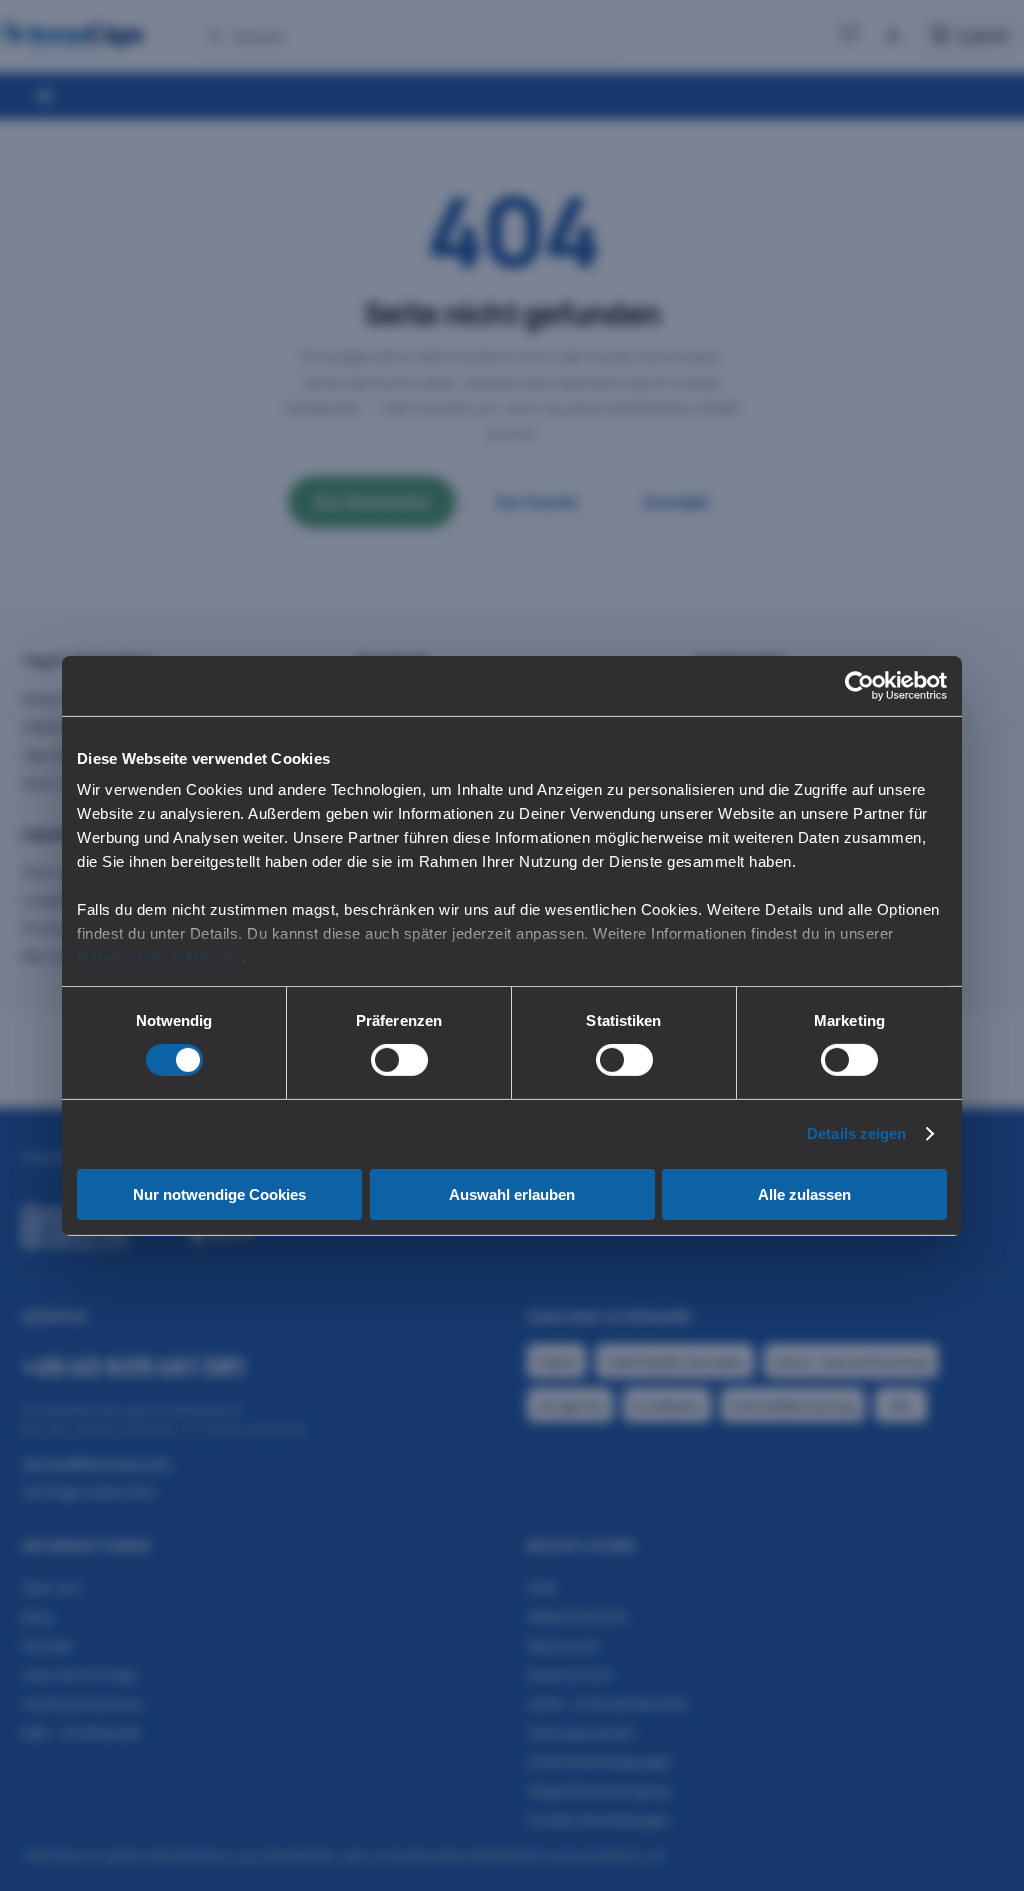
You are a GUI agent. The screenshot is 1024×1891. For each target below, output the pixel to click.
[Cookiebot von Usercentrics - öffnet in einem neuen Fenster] (859, 685)
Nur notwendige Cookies (219, 1194)
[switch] (399, 1060)
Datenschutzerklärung (159, 957)
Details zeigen (856, 1133)
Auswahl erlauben (512, 1194)
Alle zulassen (804, 1194)
